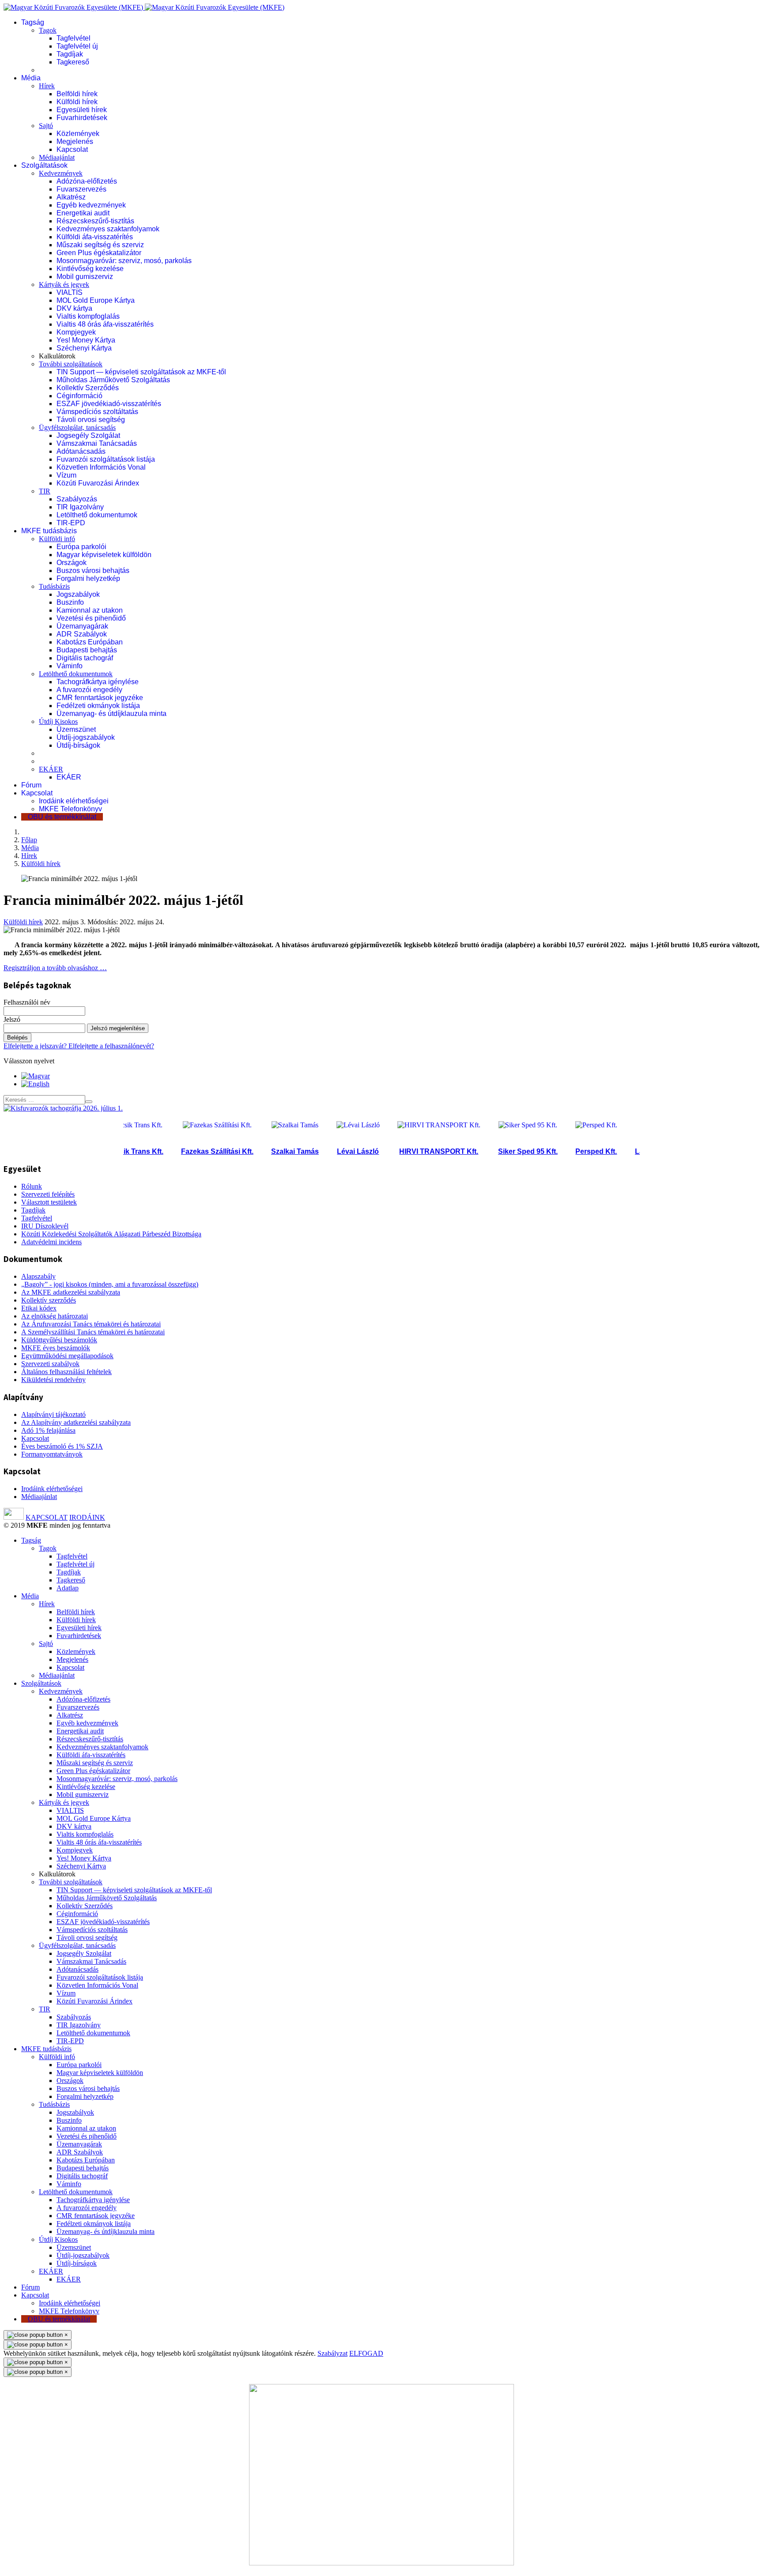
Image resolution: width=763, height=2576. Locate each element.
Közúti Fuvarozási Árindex (98, 483)
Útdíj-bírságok (78, 745)
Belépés (17, 1038)
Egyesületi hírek (82, 110)
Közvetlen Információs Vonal (101, 467)
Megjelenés (75, 141)
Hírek (47, 86)
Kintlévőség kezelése (90, 269)
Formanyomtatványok (52, 1454)
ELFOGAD (366, 2353)
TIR (45, 491)
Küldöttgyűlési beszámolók (59, 1340)
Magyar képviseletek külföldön (104, 555)
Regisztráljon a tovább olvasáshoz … (55, 968)
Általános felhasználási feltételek (66, 1372)
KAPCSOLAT (47, 1517)
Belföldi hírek (77, 94)
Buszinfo (70, 602)
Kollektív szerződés (49, 1300)
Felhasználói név (27, 1002)
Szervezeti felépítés (48, 1194)
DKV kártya (74, 308)
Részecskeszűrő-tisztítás (95, 221)
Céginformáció (79, 396)
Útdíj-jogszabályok (86, 737)
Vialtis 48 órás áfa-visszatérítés (105, 324)
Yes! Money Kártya (86, 340)
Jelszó (12, 1019)
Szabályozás (77, 499)
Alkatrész (71, 197)
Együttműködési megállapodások (67, 1356)
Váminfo (70, 666)
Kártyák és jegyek (64, 284)
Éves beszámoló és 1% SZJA (62, 1446)
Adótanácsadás (81, 451)
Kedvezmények (61, 173)
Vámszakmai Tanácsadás (97, 443)
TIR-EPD (71, 523)
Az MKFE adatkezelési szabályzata (71, 1292)
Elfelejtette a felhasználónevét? (111, 1046)
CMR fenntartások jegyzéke (100, 698)
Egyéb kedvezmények (91, 205)
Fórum (31, 785)
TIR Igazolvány (80, 507)
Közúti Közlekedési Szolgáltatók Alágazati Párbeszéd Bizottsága (111, 1234)
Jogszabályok (78, 594)
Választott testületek (49, 1202)
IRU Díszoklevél (45, 1226)
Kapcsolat (72, 149)
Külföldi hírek (77, 102)
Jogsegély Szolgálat (88, 435)
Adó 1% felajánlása (48, 1430)
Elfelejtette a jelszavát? (36, 1046)
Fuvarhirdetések (82, 118)
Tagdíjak (70, 54)
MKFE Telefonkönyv (70, 809)
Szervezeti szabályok (50, 1364)
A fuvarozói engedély (89, 690)
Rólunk (32, 1186)
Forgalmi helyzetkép (88, 578)
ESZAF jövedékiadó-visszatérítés (109, 404)
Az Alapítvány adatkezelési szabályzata (76, 1422)
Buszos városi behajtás (93, 571)
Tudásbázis (54, 586)
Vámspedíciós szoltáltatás (97, 412)
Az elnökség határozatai (55, 1316)
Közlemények (78, 134)
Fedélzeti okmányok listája (98, 706)
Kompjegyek (76, 332)
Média (31, 78)
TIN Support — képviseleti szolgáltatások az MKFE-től (141, 372)
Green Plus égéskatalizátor (99, 253)
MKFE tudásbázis (49, 531)
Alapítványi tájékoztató (53, 1414)
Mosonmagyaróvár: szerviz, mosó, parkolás (124, 261)
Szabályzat (332, 2353)
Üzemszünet (76, 729)
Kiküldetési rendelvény (53, 1380)
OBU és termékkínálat (62, 817)
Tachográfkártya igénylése (98, 682)
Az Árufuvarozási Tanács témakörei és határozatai (91, 1324)
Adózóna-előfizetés (87, 181)
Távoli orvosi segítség (91, 420)
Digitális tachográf (85, 658)
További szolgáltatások (71, 364)
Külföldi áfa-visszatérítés (95, 237)
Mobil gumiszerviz (85, 277)
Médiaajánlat (57, 157)
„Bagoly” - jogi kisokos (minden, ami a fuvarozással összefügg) (110, 1284)
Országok (72, 563)
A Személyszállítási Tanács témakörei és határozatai (93, 1332)
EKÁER (51, 769)
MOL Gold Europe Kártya (96, 300)
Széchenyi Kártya (84, 348)
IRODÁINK (87, 1517)
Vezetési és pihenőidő (91, 618)
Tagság (33, 22)
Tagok (48, 30)
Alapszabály (38, 1276)
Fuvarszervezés (81, 189)
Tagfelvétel (74, 38)
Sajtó (46, 126)
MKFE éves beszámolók (56, 1348)
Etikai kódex (39, 1308)
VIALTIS (70, 292)
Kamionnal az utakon (90, 610)
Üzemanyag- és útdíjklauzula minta (111, 714)
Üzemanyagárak (82, 626)
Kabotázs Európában (90, 642)
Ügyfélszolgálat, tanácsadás (77, 427)
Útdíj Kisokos (58, 721)
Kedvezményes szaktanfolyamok (108, 229)
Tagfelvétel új (77, 46)
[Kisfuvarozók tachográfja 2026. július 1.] (63, 1108)
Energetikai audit (83, 213)
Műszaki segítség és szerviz (100, 245)
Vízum (66, 475)
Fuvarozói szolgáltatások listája (106, 459)
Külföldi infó (57, 539)
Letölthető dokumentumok (97, 515)
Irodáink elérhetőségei (74, 801)
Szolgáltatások (44, 165)
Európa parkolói (81, 547)
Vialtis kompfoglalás (88, 316)
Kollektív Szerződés (88, 388)
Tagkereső (73, 62)
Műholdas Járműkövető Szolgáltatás (113, 380)
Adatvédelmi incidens (51, 1242)
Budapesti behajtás (87, 650)
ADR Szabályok (82, 634)
